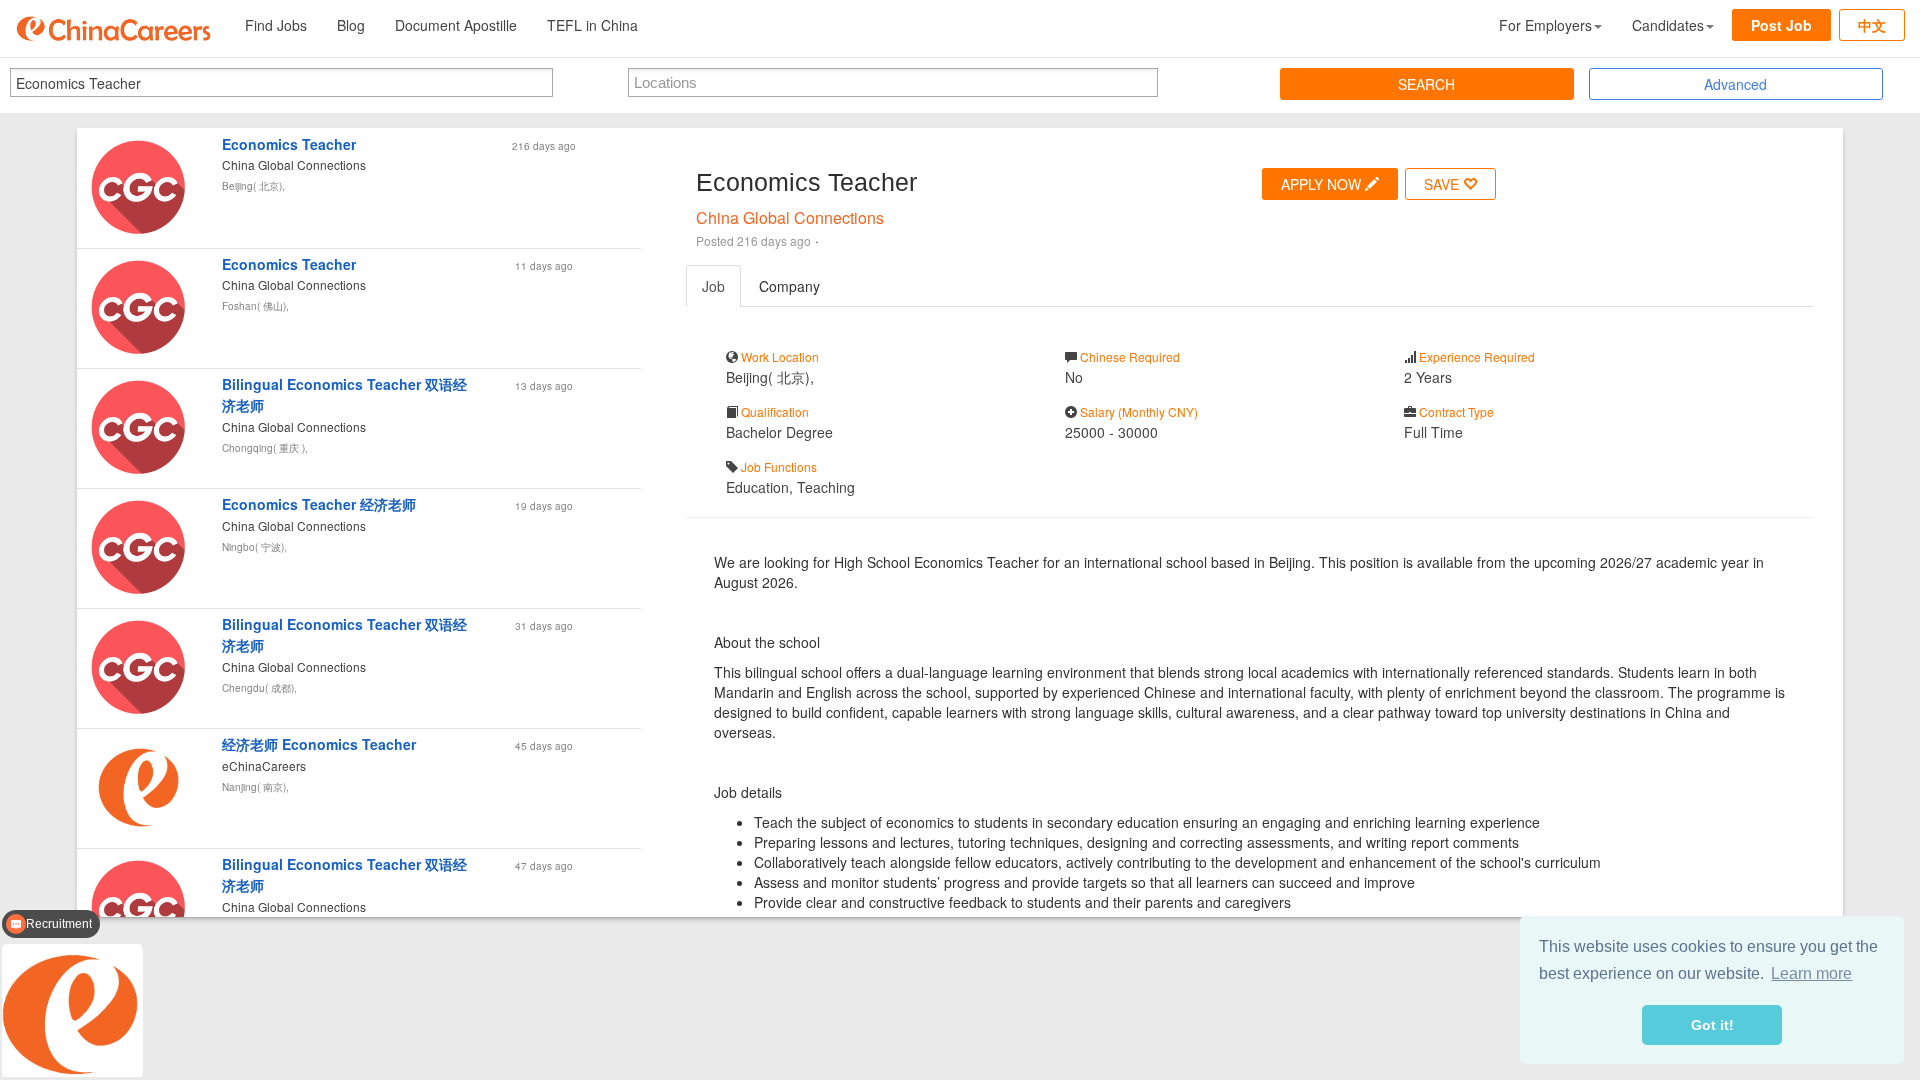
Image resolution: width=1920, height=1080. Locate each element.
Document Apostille (456, 25)
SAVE (1443, 184)
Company (789, 286)
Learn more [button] (1811, 973)
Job (713, 286)
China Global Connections (790, 217)
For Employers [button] (1545, 25)
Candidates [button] (1668, 25)
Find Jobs (276, 25)
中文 (1872, 25)
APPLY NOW (1323, 184)
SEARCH (1426, 84)
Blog (351, 25)
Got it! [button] (1712, 1025)
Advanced (1735, 84)
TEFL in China (592, 25)
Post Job (1781, 25)
